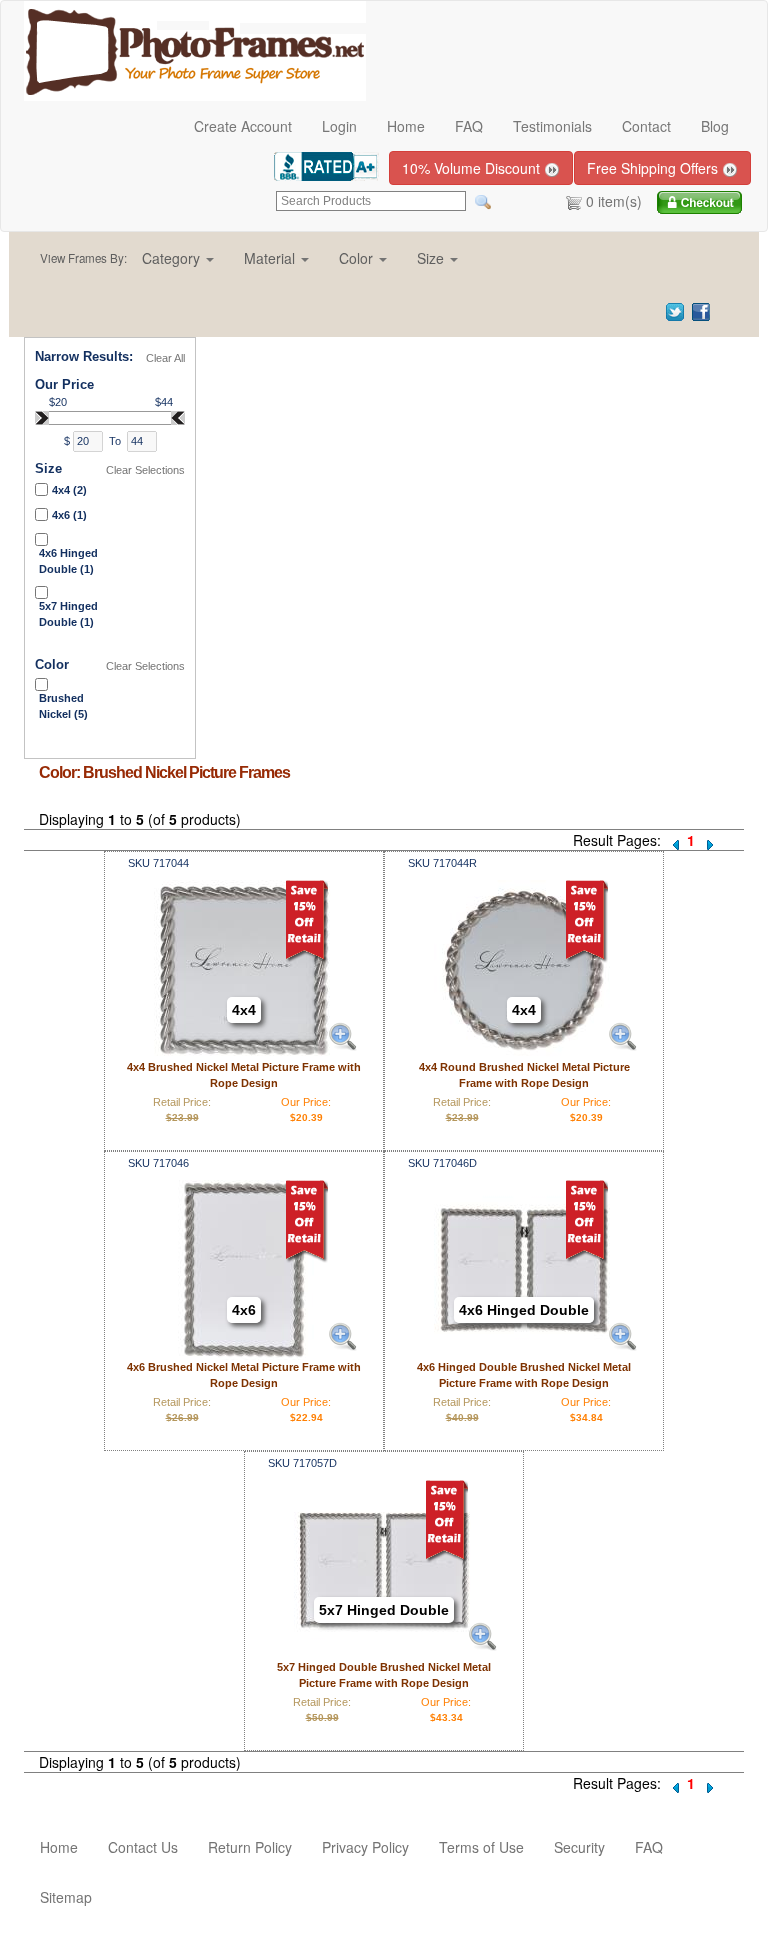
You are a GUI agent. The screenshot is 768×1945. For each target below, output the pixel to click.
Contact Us (143, 1847)
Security (579, 1847)
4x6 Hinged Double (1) (68, 561)
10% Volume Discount (473, 168)
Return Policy (250, 1847)
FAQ (469, 126)
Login (339, 126)
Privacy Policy (365, 1847)
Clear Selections (145, 470)
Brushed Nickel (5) (63, 706)
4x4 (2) (69, 490)
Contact (646, 126)
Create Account (243, 126)
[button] (178, 258)
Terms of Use (481, 1847)
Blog (715, 126)
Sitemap (66, 1897)
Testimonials (552, 126)
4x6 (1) (69, 515)
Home (406, 126)
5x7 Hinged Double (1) (68, 614)
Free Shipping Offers (654, 168)
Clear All (165, 358)
